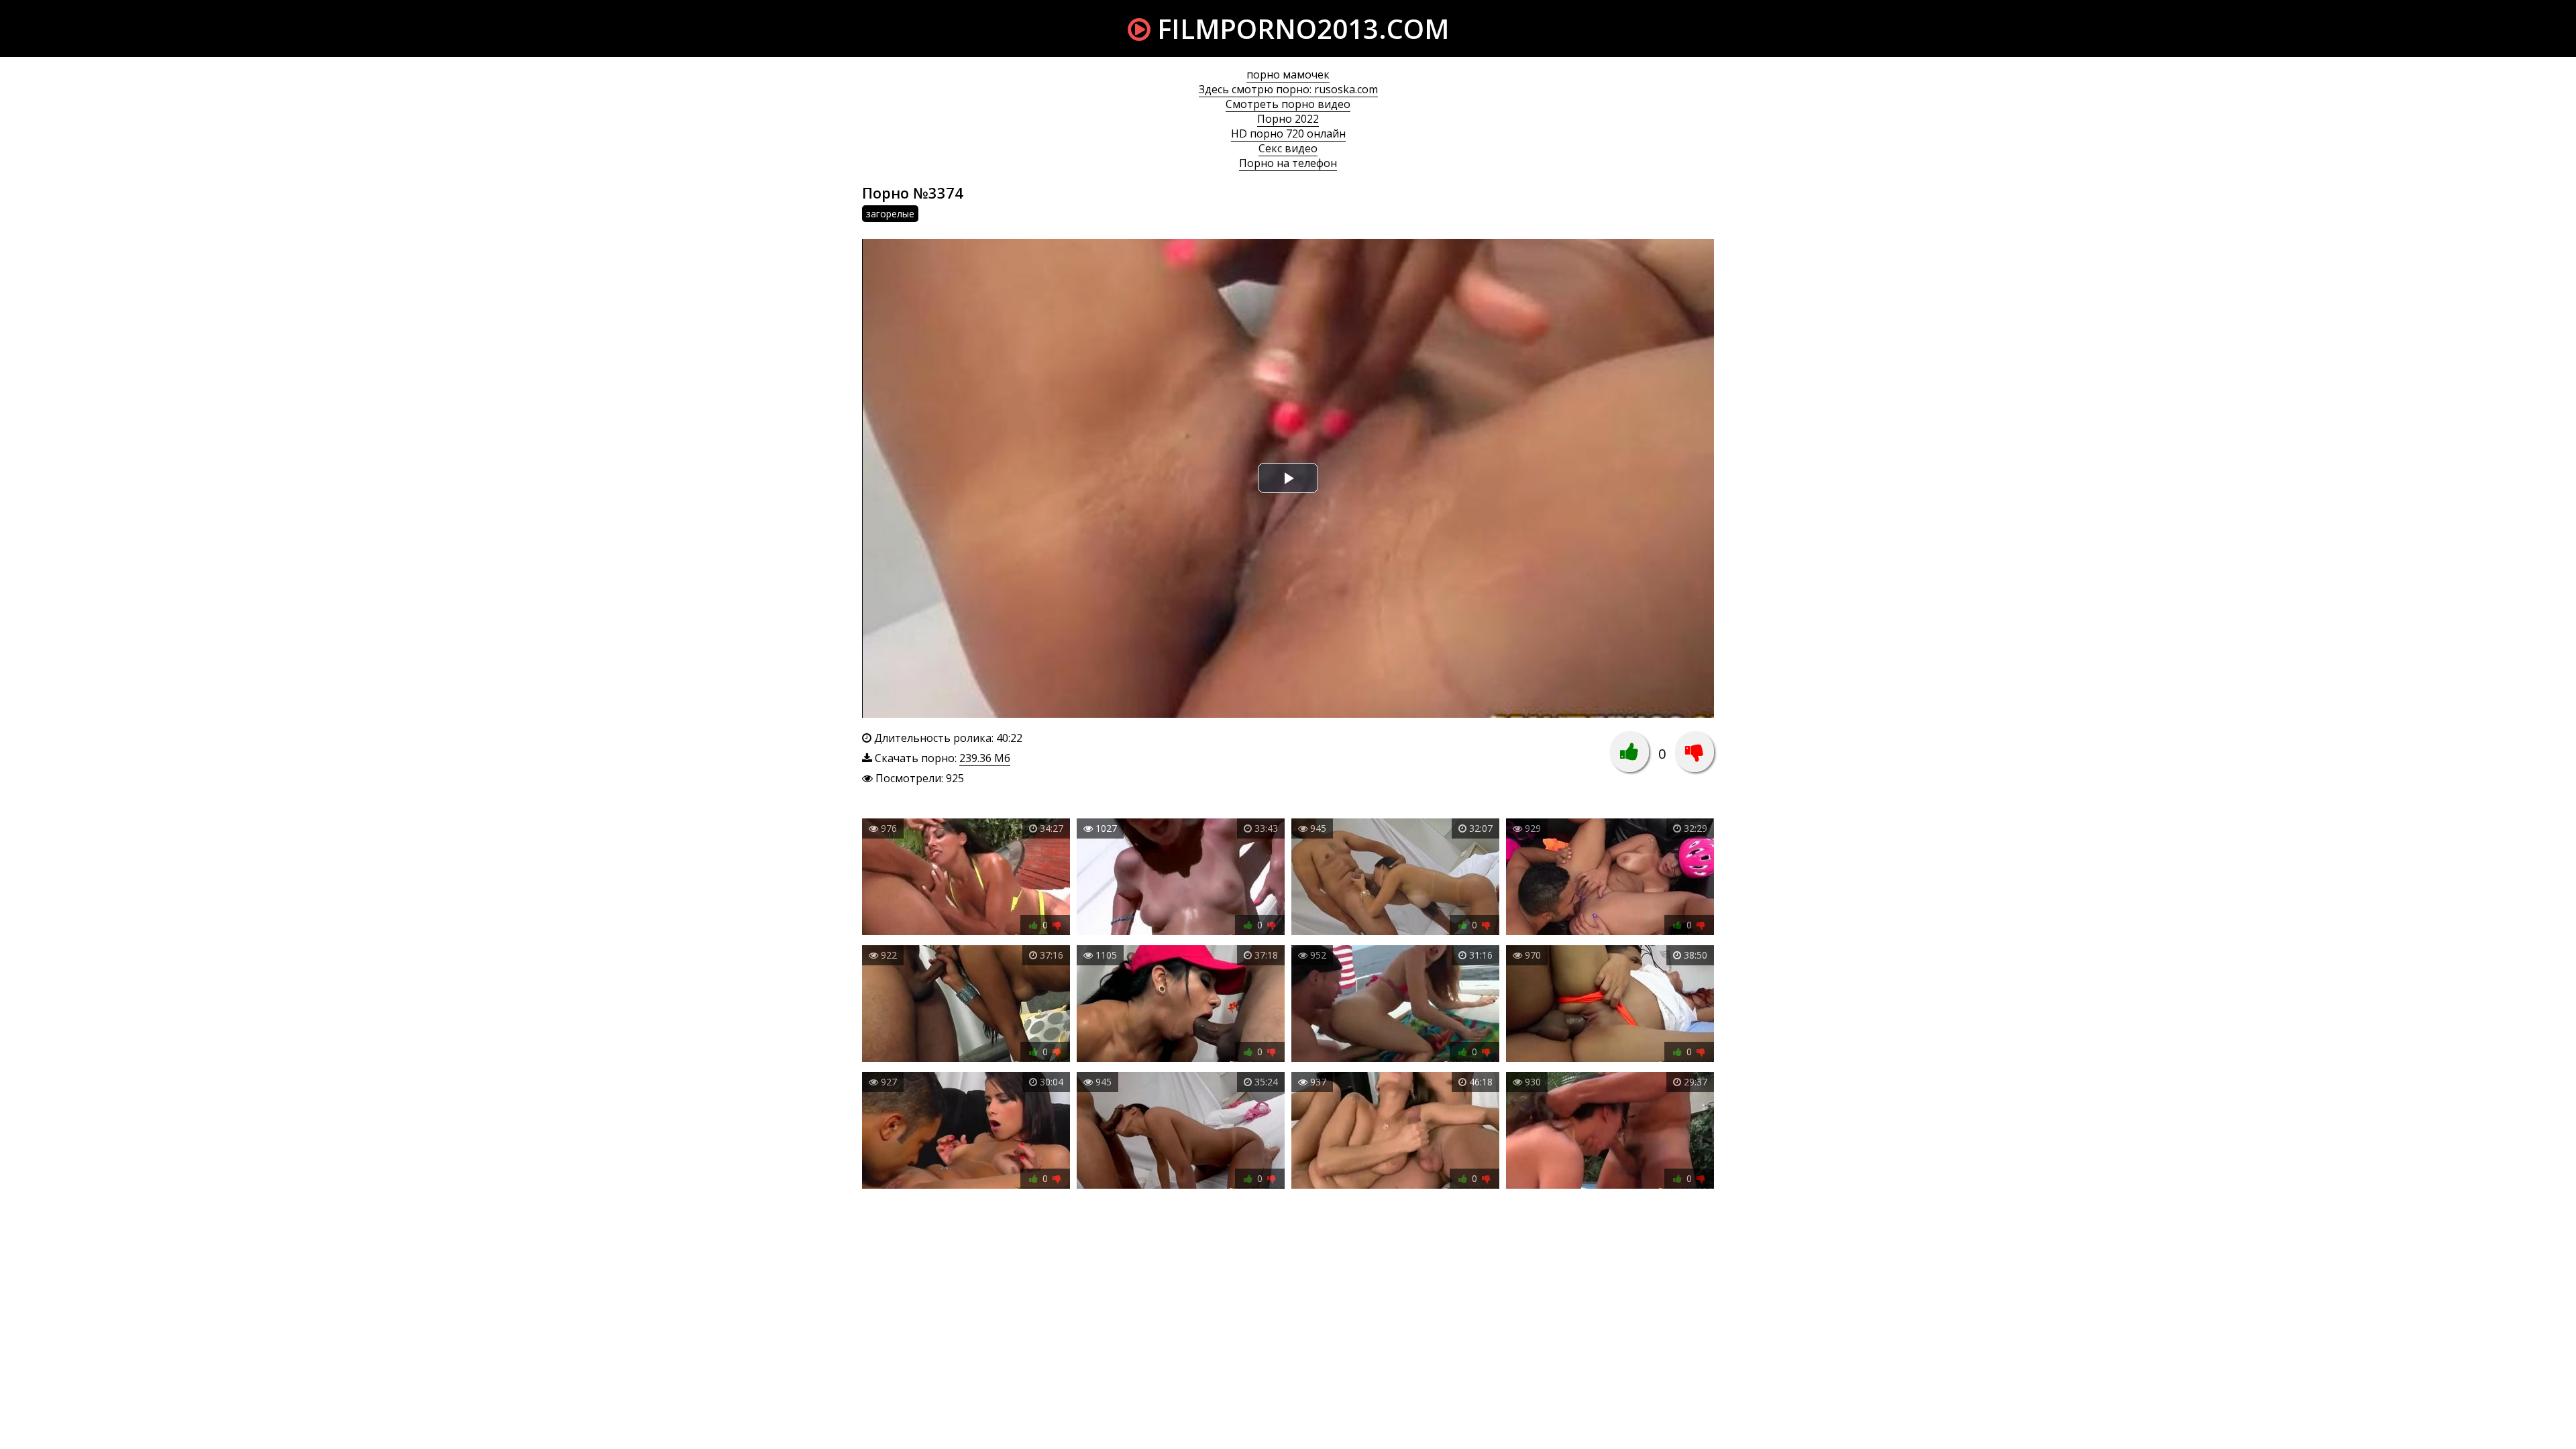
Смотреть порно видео (1288, 104)
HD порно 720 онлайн (1288, 133)
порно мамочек (1288, 74)
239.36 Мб (985, 758)
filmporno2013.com (1300, 29)
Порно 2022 (1288, 119)
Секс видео (1288, 148)
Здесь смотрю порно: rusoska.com (1288, 89)
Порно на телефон (1288, 163)
